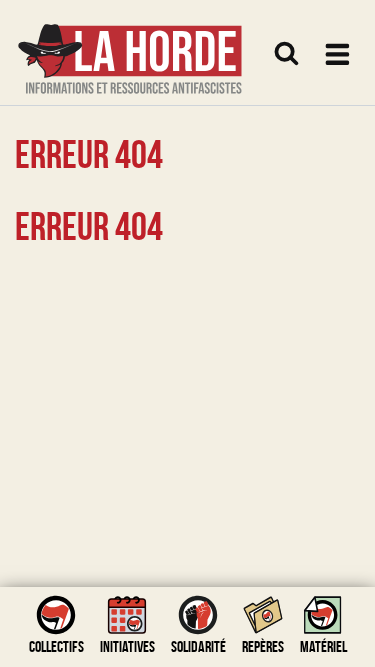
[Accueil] (130, 46)
